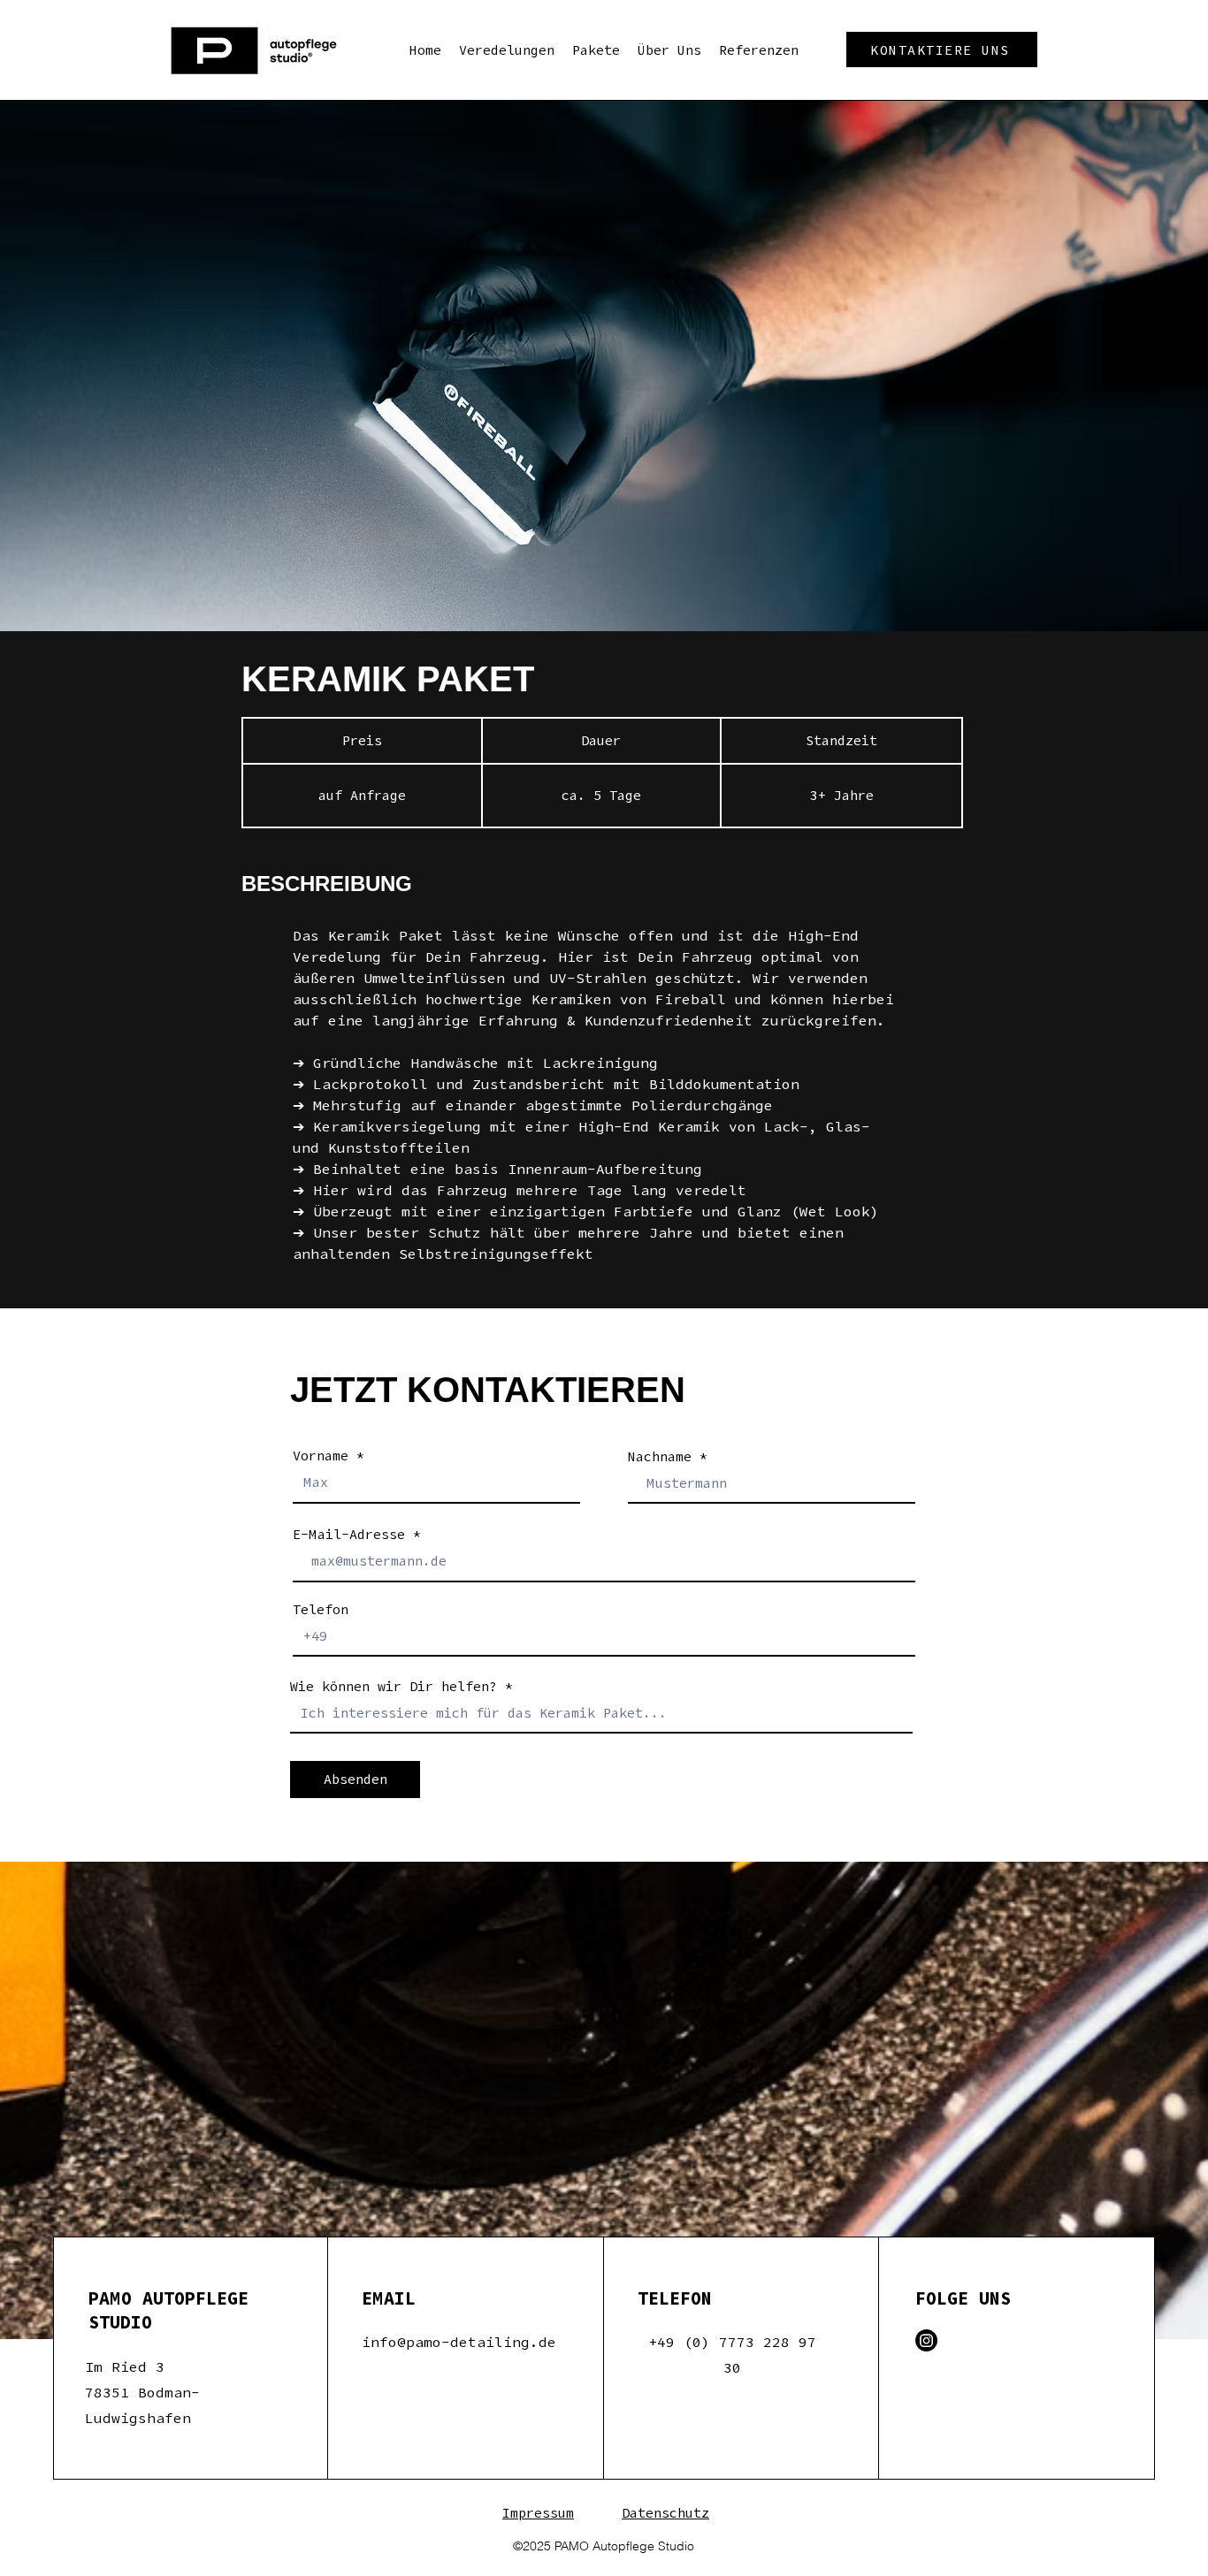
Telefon (321, 1609)
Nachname (660, 1456)
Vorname (321, 1456)
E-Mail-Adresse (349, 1534)
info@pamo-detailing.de (459, 2342)
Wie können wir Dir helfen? (394, 1686)
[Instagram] (926, 2340)
